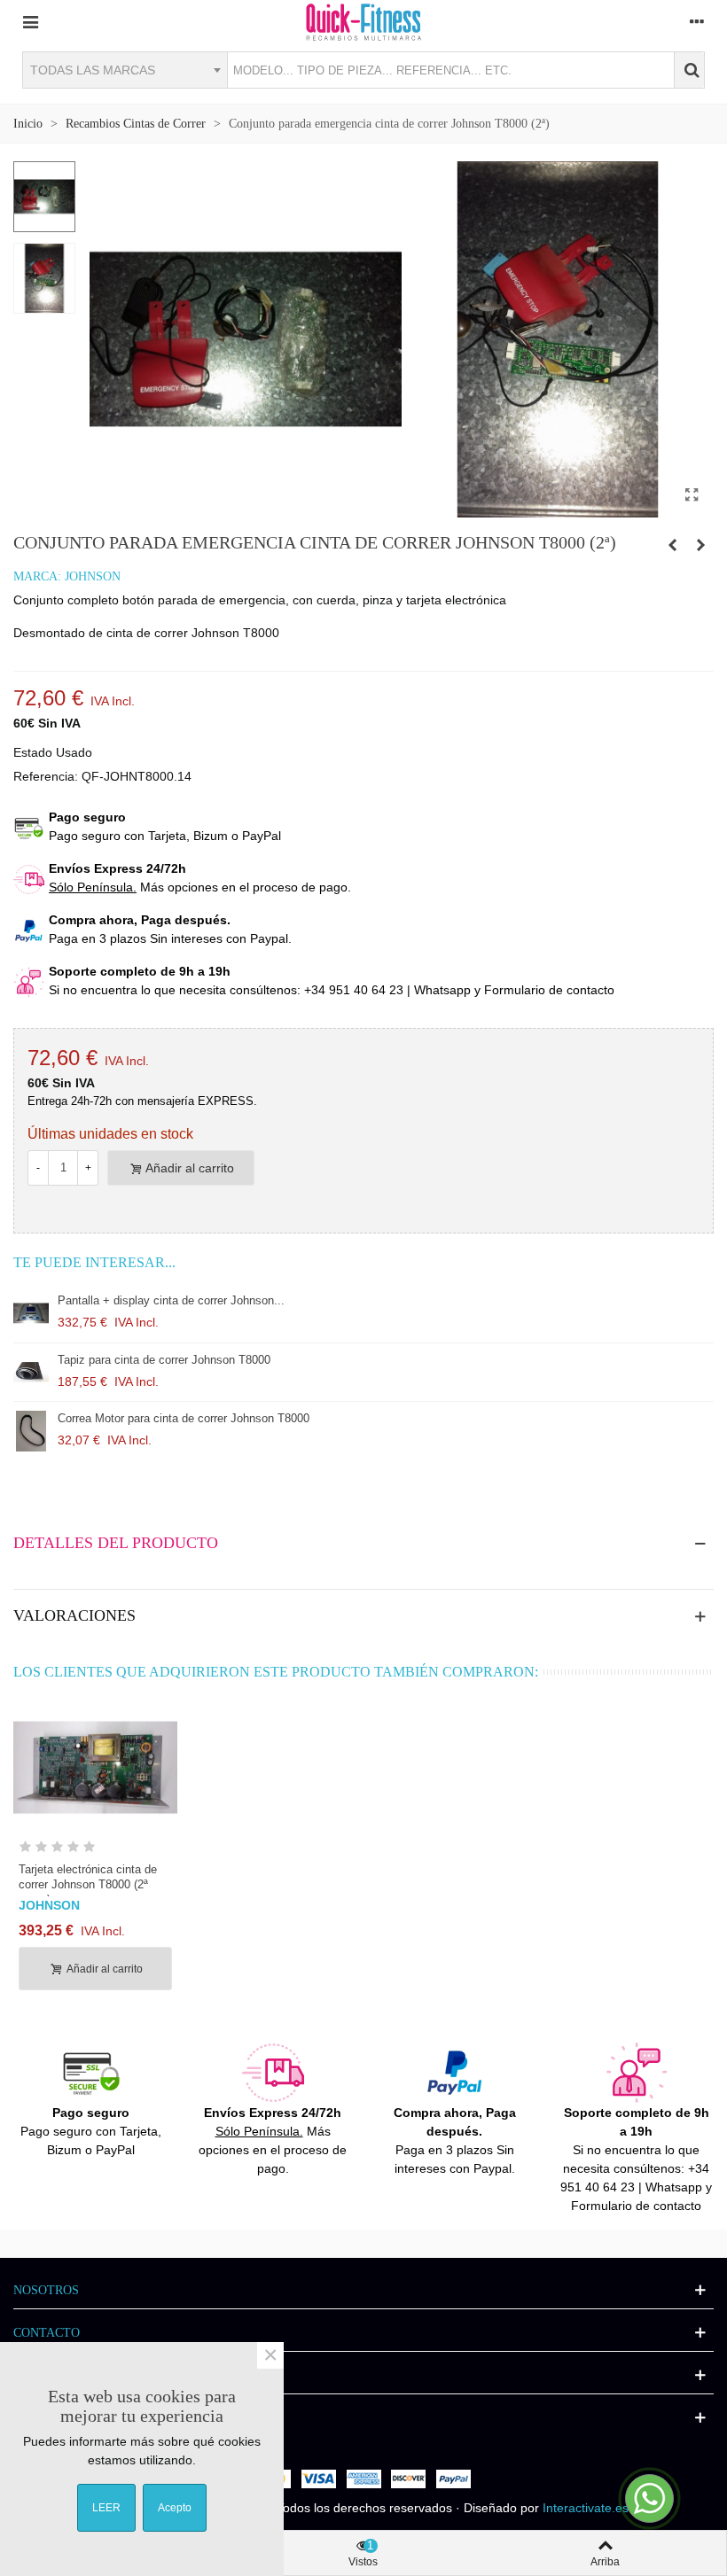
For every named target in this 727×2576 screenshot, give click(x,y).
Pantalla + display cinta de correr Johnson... (171, 1300)
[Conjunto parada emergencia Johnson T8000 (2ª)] (692, 495)
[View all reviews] (95, 1850)
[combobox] (125, 70)
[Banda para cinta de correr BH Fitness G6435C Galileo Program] (672, 545)
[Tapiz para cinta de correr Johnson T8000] (31, 1373)
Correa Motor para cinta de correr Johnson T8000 (184, 1418)
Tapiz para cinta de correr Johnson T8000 (164, 1360)
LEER (106, 2508)
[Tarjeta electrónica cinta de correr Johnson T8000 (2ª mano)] (95, 1767)
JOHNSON (93, 576)
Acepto (175, 2508)
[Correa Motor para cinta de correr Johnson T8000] (31, 1431)
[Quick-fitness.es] (363, 21)
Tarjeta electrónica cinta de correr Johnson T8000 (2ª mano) (88, 1884)
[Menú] (30, 21)
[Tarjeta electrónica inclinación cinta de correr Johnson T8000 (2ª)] (700, 545)
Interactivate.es (586, 2508)
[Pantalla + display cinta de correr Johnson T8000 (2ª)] (31, 1313)
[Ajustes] (697, 21)
